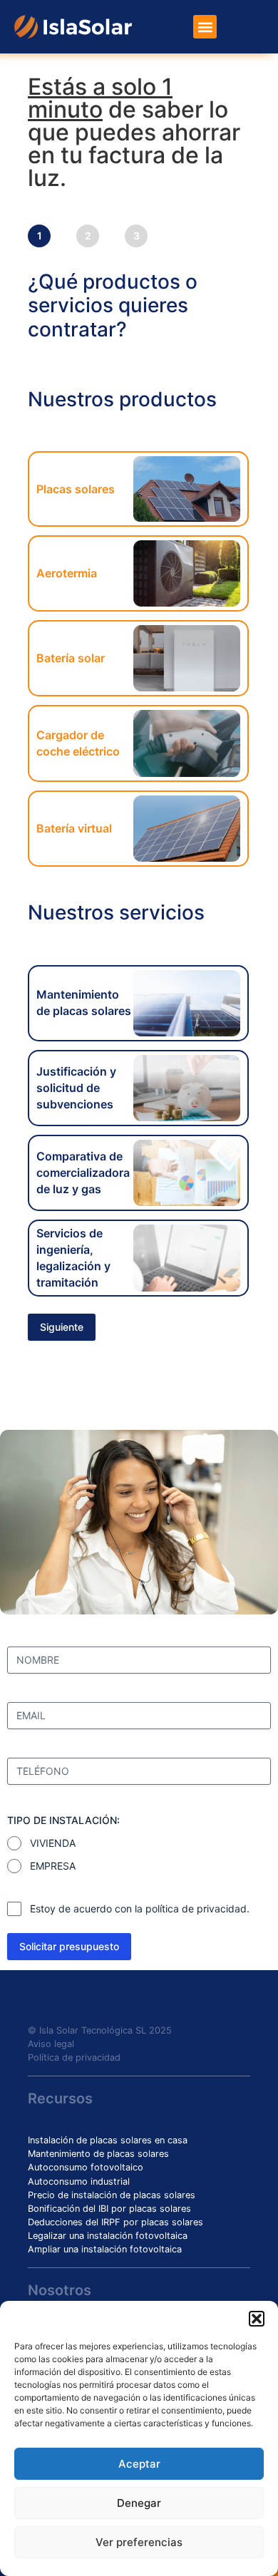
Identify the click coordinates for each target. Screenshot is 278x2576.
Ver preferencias (139, 2542)
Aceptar (139, 2464)
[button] (257, 2319)
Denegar (139, 2503)
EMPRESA (53, 1866)
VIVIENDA (53, 1843)
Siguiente (62, 1327)
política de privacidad (196, 1908)
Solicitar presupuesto (69, 1946)
